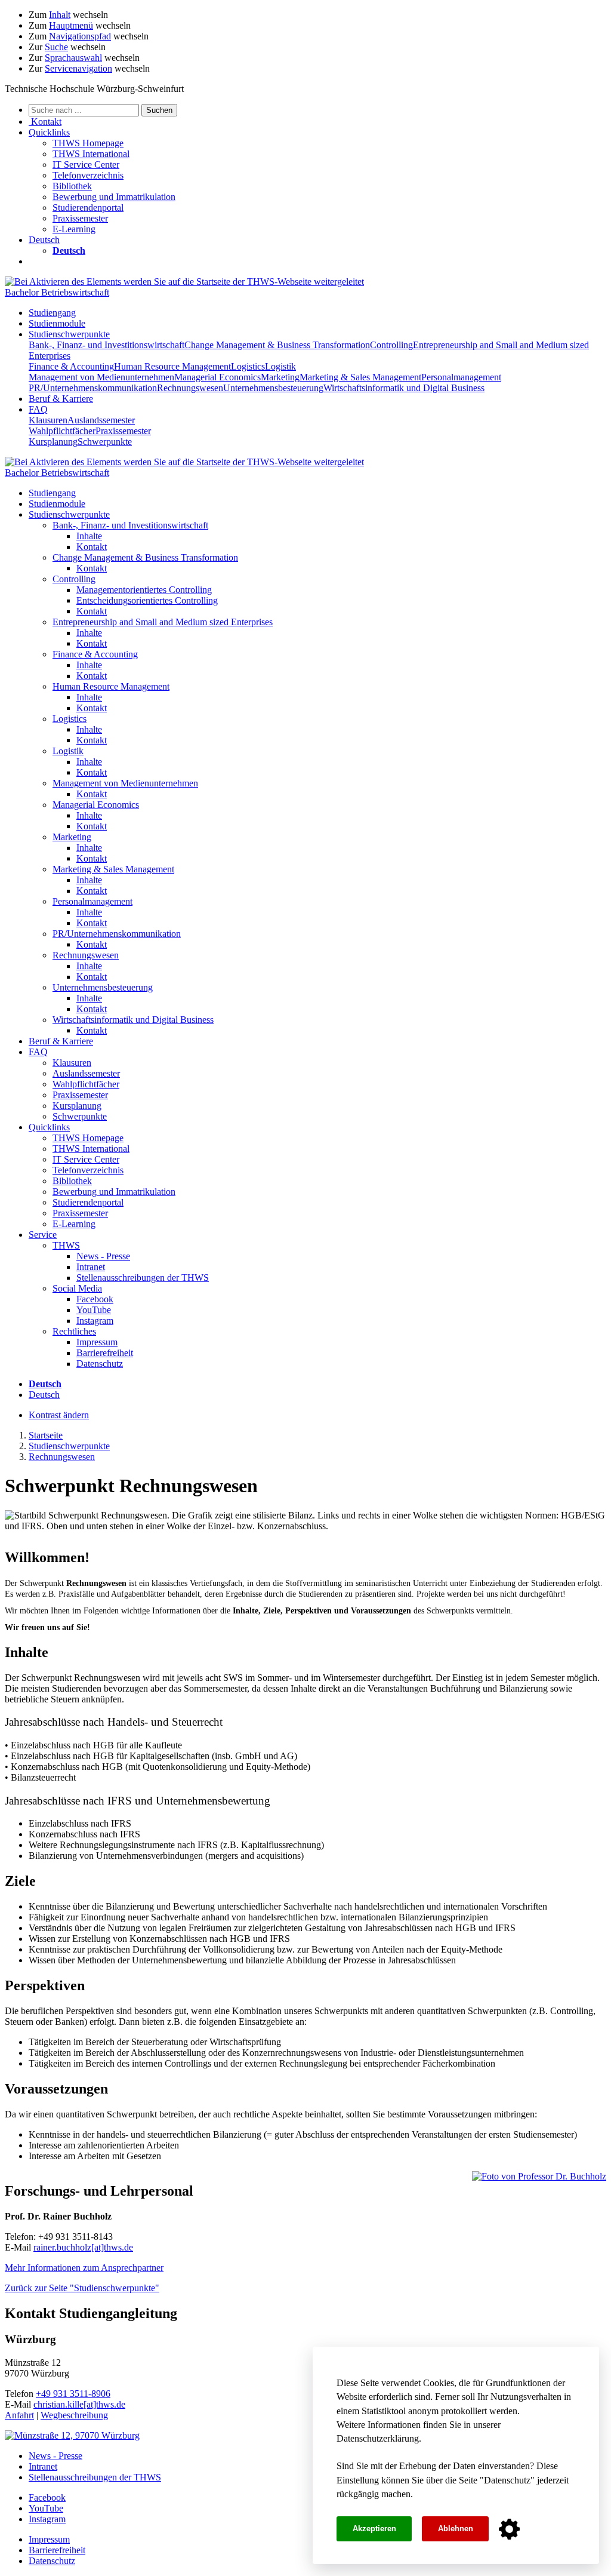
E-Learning (74, 229)
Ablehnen (456, 2529)
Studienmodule (57, 323)
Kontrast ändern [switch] (59, 1415)
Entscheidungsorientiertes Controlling (147, 600)
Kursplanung (53, 442)
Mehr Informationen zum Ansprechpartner (84, 2268)
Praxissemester (80, 218)
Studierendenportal (88, 208)
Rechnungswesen (190, 388)
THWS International (91, 154)
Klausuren (48, 420)
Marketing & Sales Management (360, 377)
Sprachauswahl (73, 58)
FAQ (38, 409)
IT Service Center (86, 165)
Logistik (280, 366)
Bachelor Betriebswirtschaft (57, 292)
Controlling (391, 345)
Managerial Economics (217, 377)
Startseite (46, 1435)
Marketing (280, 377)
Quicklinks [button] (49, 132)
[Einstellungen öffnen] (509, 2529)
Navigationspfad (80, 36)
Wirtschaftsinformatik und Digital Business (404, 388)
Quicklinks (49, 1127)
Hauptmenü (71, 25)
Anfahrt (19, 2415)
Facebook (95, 1299)
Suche (56, 47)
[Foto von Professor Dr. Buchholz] (539, 2177)
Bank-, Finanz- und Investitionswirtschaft (107, 345)
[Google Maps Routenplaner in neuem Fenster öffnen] (72, 2435)
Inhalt (60, 15)
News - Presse (103, 1256)
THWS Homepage (88, 143)
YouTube (94, 1310)
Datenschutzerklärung (378, 2438)
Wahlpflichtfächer (62, 431)
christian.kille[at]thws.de (79, 2404)
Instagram (95, 1321)
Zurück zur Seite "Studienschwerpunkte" (82, 2288)
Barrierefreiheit (105, 1353)
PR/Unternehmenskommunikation (93, 388)
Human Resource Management (172, 366)
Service (43, 1235)
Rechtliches (74, 1331)
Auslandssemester (101, 420)
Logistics (248, 366)
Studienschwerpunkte (69, 334)
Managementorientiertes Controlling (144, 590)
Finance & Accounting (71, 366)
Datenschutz (507, 2480)
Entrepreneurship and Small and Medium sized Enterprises (163, 622)
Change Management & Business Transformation (277, 345)
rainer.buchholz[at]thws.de (83, 2247)
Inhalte (89, 536)
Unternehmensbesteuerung (273, 388)
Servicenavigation (78, 68)
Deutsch (44, 1395)
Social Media (77, 1288)
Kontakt (92, 547)
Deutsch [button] (44, 240)
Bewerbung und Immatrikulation (114, 197)
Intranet (91, 1267)
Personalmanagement (461, 377)
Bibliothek (72, 186)
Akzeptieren (374, 2529)
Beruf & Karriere (61, 399)
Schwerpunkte (105, 442)
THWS (66, 1245)
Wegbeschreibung (74, 2415)
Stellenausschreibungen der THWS (143, 1278)
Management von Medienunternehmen (101, 377)
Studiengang (52, 313)
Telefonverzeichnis (88, 175)
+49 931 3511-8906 (73, 2394)
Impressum (97, 1342)
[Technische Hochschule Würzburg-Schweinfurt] (184, 282)
